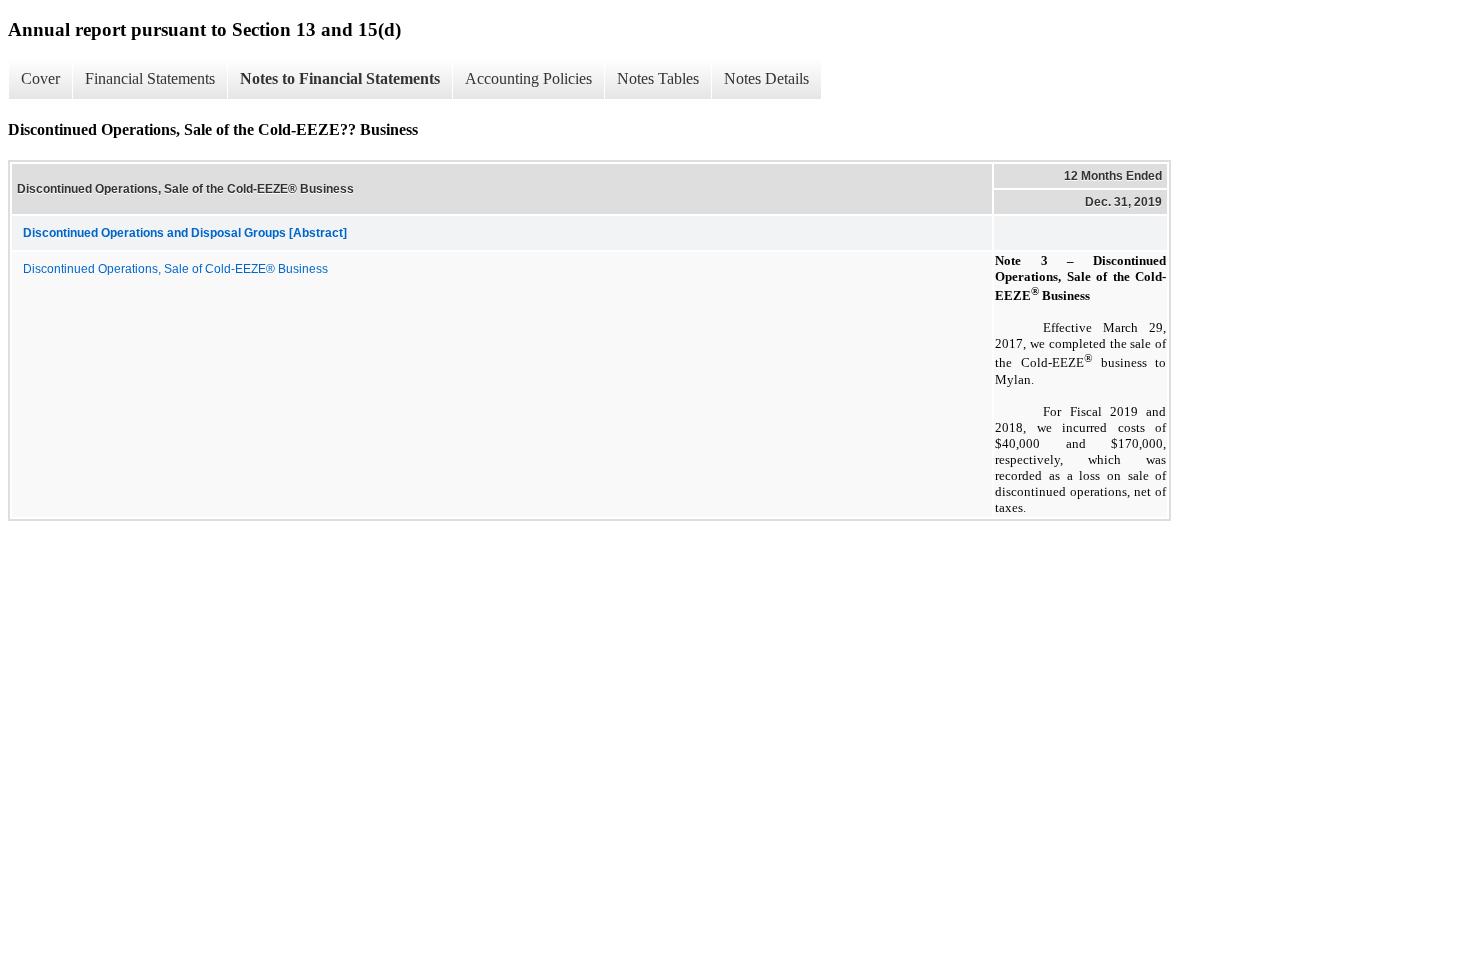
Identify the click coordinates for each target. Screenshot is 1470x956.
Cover (40, 78)
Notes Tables (658, 78)
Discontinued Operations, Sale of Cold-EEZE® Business (175, 269)
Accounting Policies (528, 78)
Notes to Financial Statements (340, 78)
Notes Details (766, 78)
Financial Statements (150, 78)
